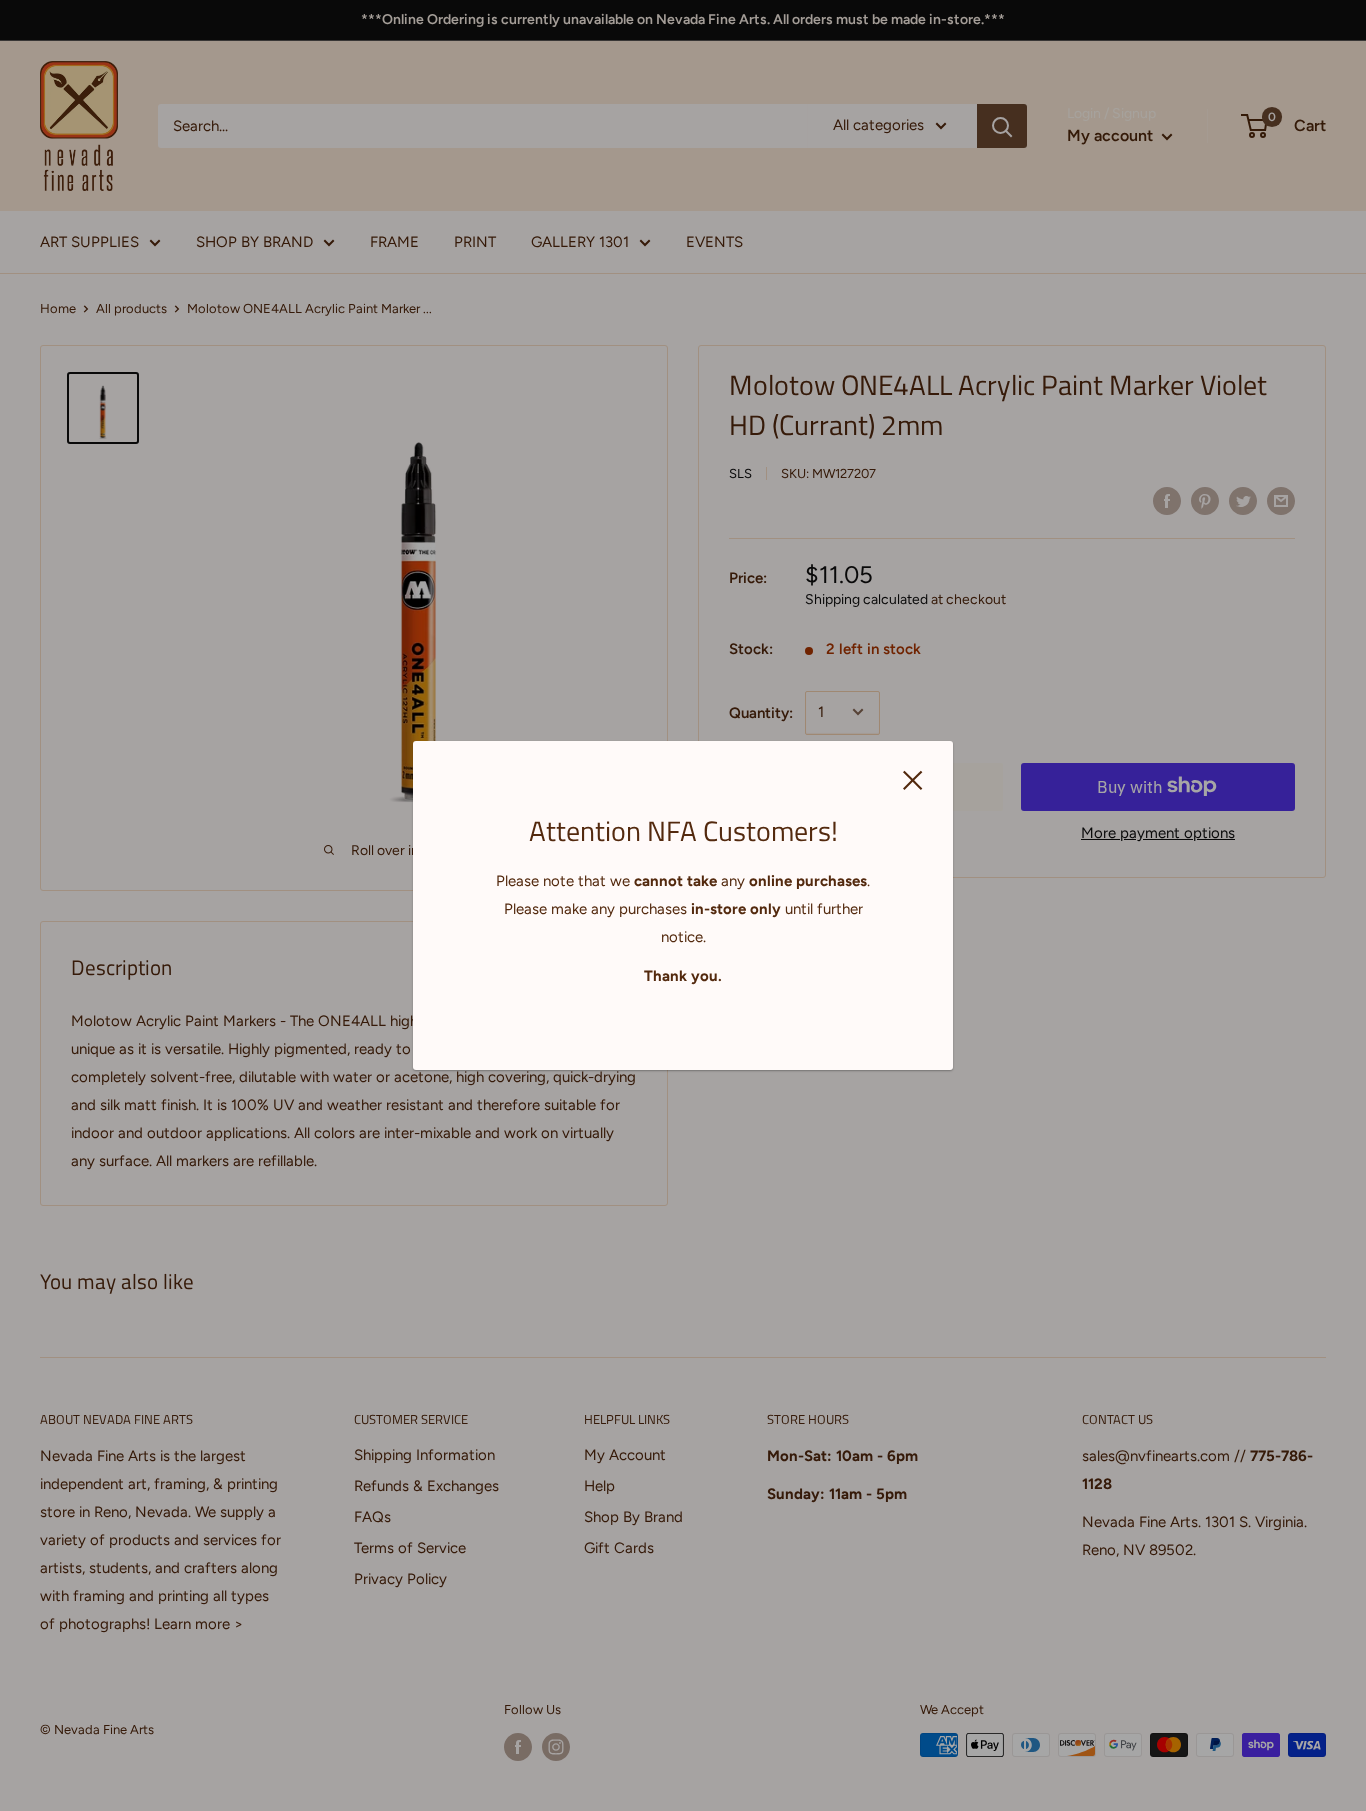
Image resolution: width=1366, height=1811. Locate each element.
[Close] (913, 779)
